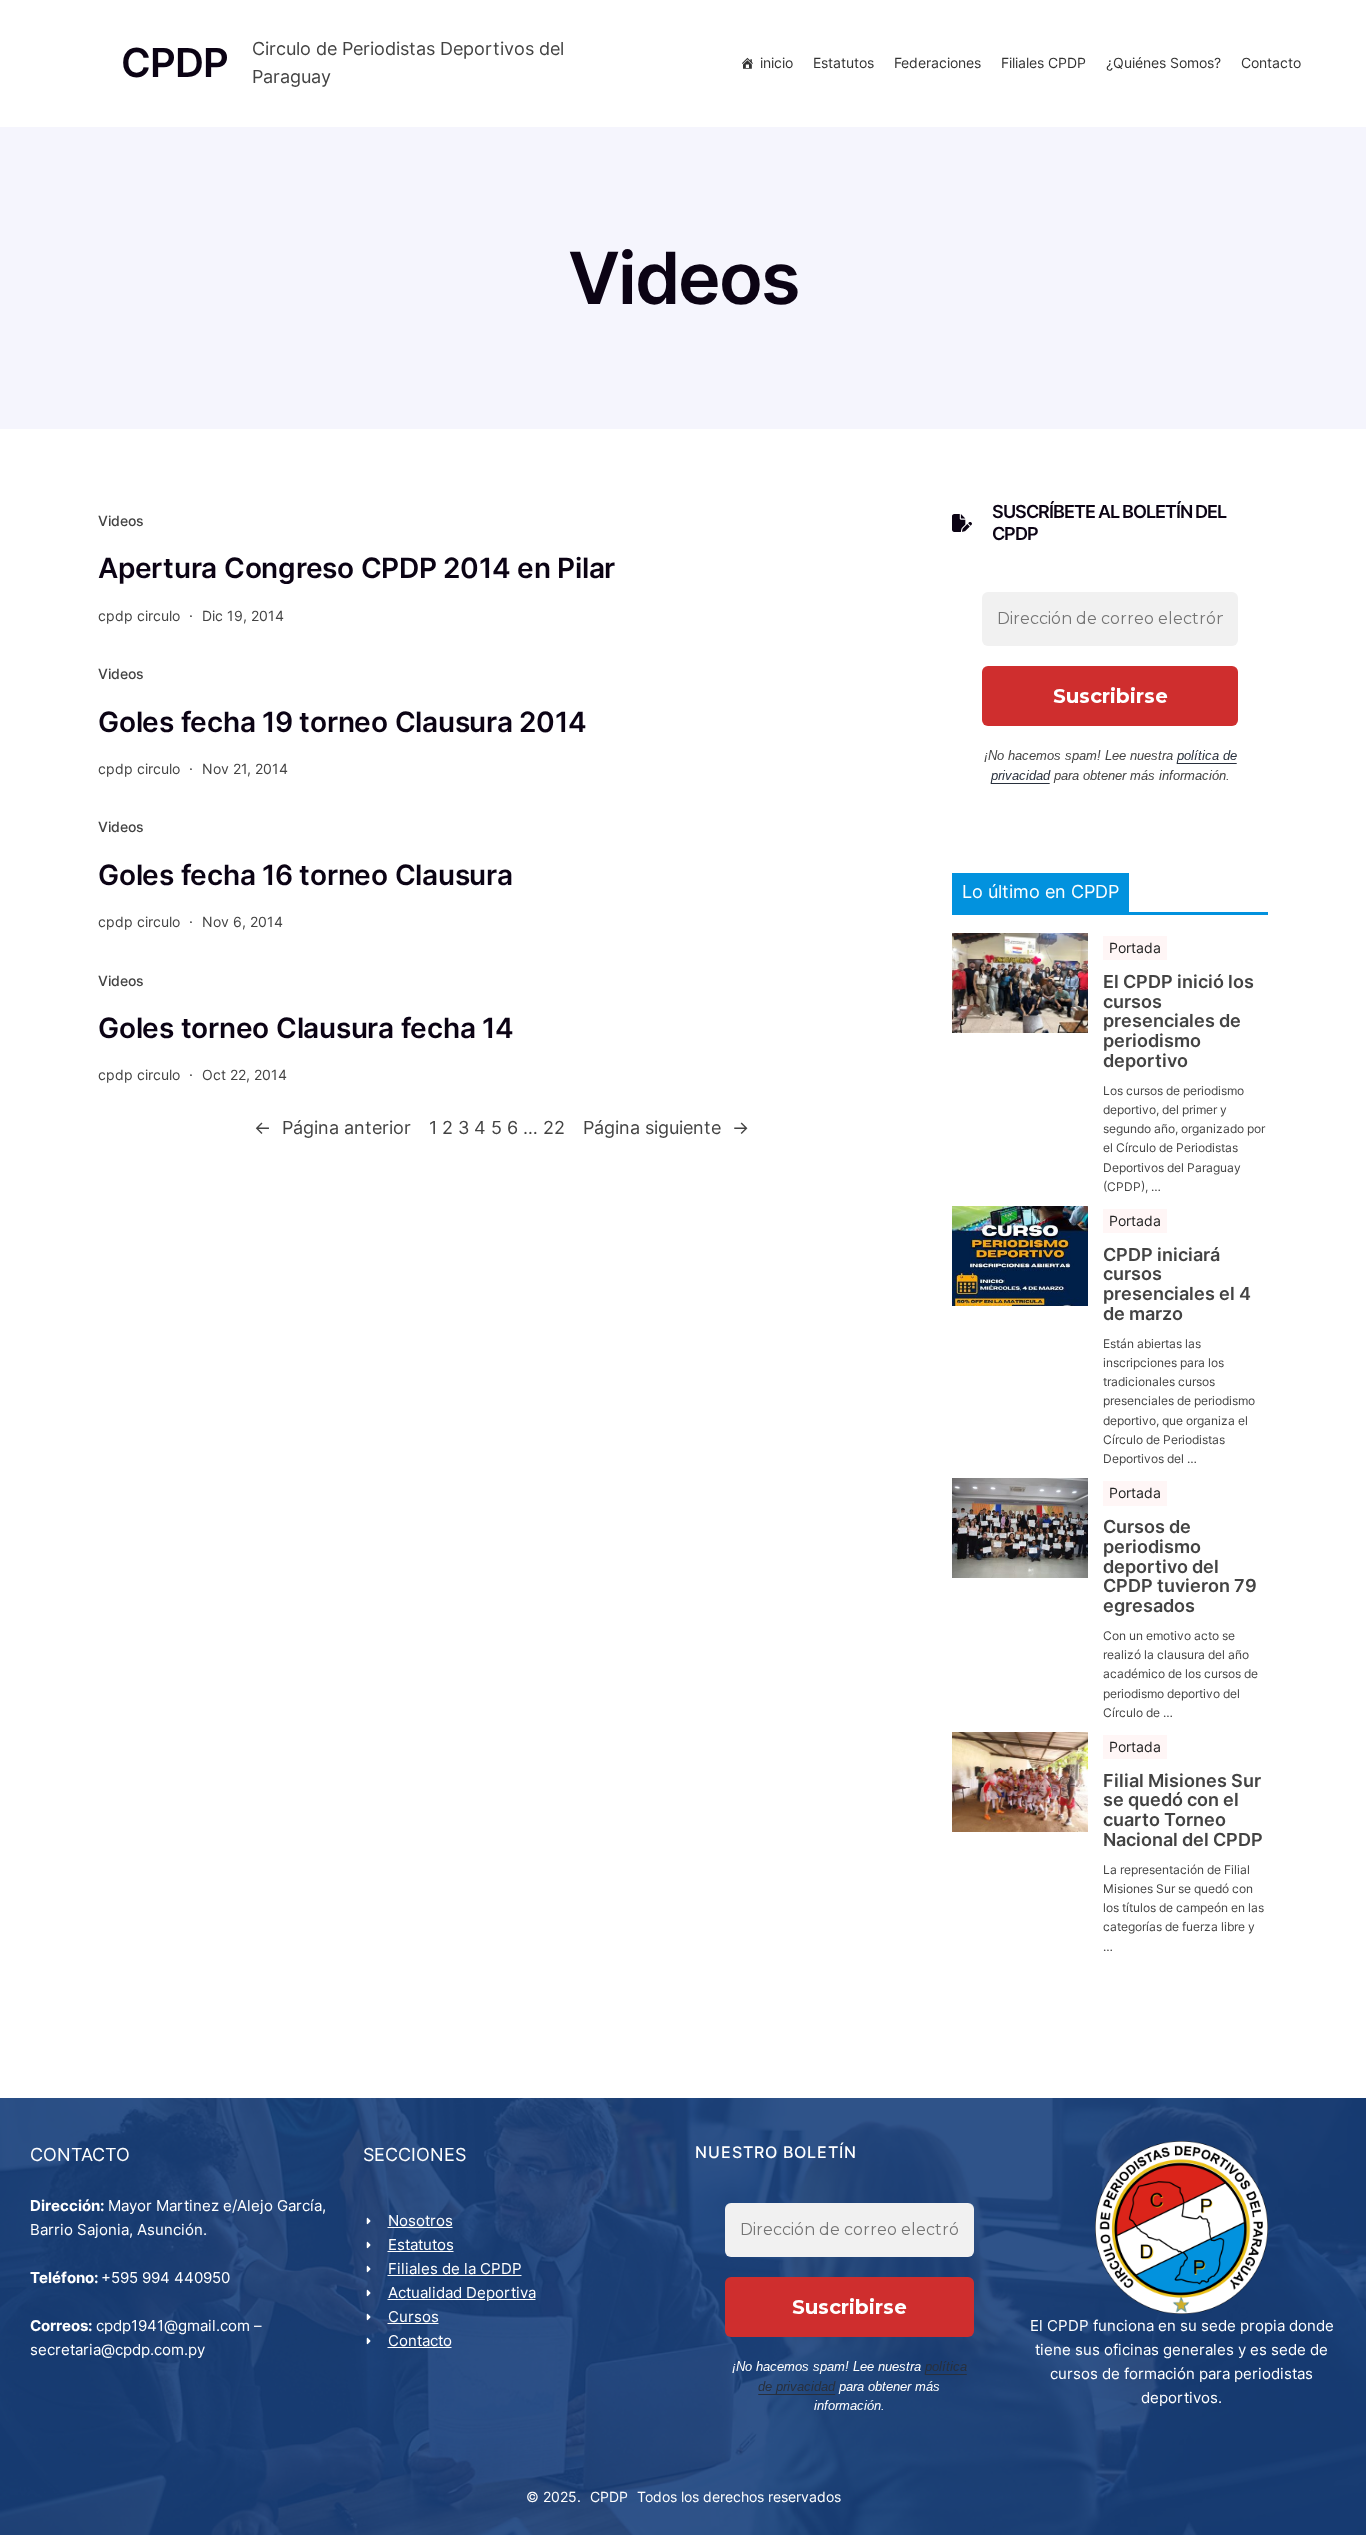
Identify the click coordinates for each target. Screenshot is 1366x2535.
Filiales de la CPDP (455, 2268)
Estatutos (843, 62)
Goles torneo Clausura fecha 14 (306, 1028)
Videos (121, 520)
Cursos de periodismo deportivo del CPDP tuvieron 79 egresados (1180, 1566)
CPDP (609, 2496)
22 (554, 1127)
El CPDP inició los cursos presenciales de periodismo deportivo (1178, 1021)
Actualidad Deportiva (462, 2292)
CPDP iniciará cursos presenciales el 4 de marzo (1177, 1284)
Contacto (1271, 62)
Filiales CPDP (1043, 62)
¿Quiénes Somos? (1163, 62)
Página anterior (332, 1127)
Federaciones (937, 62)
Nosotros (420, 2220)
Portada (1135, 947)
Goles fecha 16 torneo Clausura (305, 875)
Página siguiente (666, 1127)
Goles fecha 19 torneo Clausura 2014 (342, 722)
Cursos (413, 2316)
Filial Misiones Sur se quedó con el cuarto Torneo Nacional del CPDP (1183, 1810)
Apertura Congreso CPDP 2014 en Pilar (356, 568)
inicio (776, 62)
